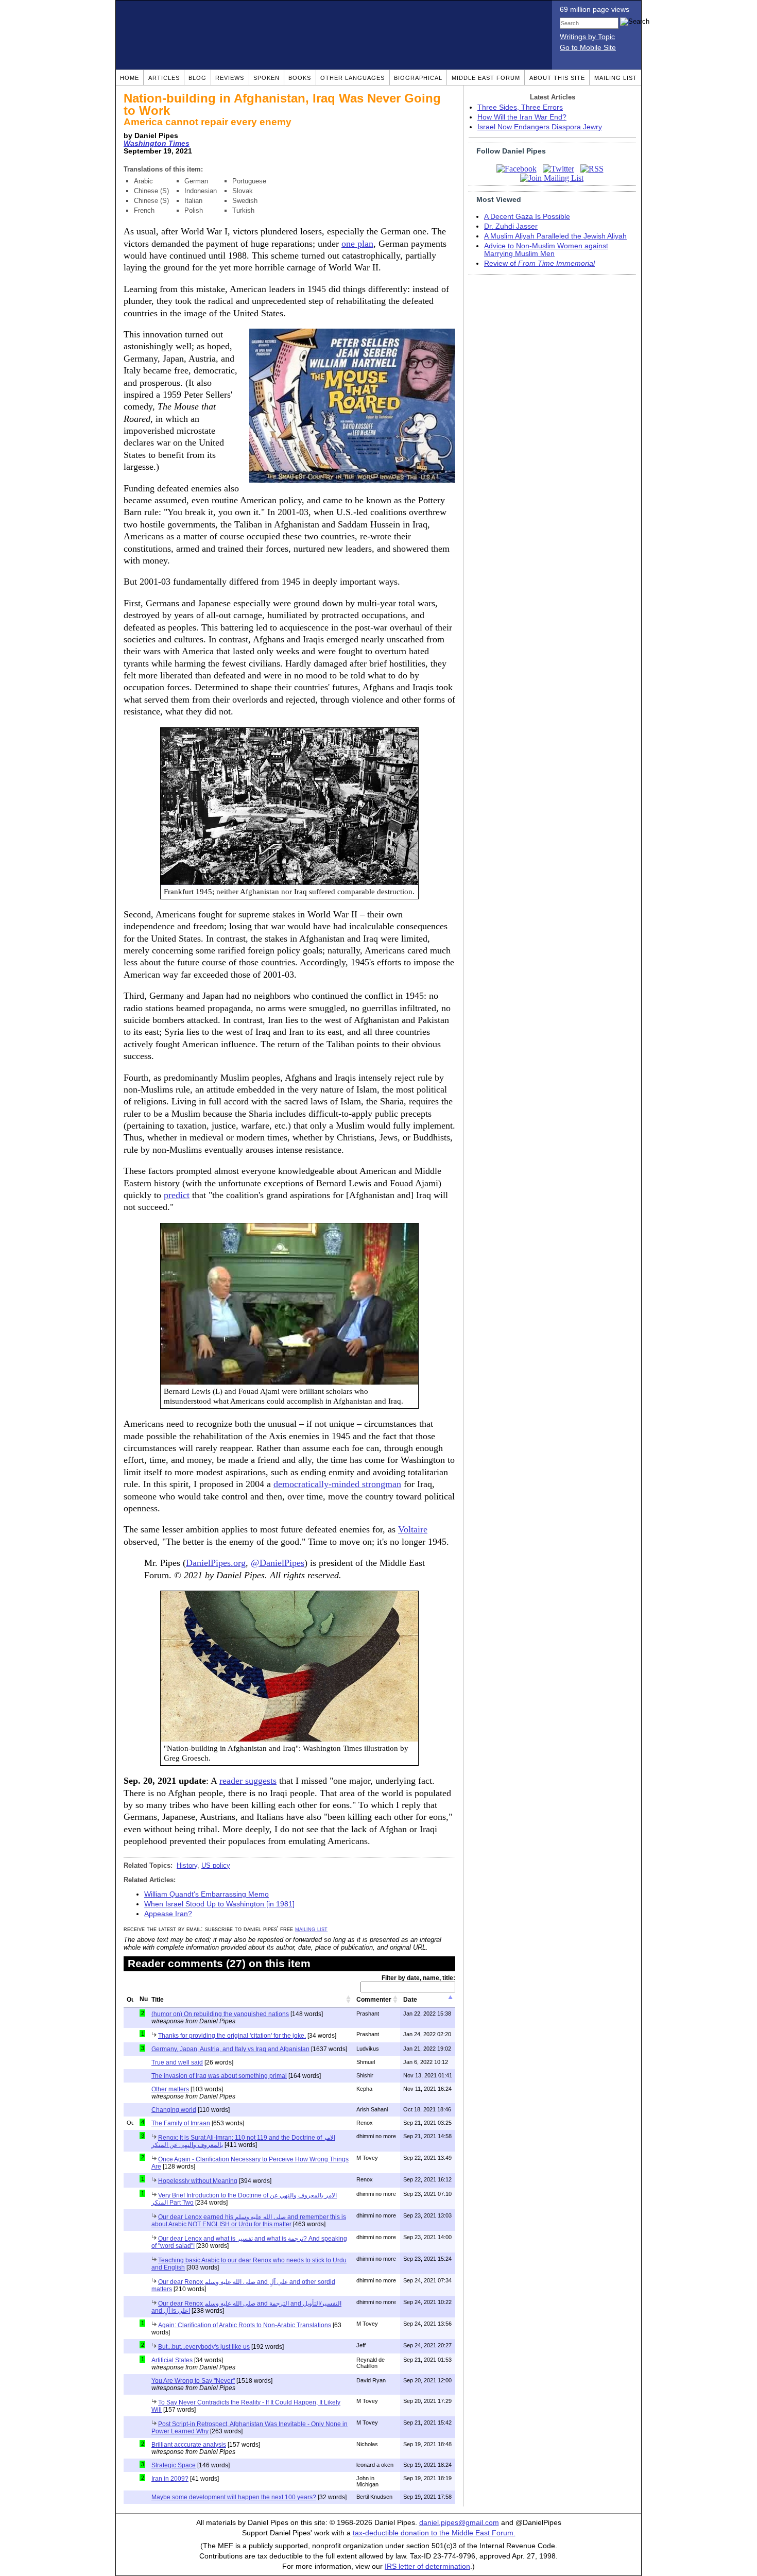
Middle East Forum (486, 78)
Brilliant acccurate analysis (189, 2445)
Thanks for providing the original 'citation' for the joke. (232, 2036)
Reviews (230, 78)
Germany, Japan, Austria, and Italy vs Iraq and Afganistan (230, 2049)
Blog (197, 78)
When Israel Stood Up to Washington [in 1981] (219, 1904)
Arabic (143, 181)
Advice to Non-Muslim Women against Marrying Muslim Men (546, 250)
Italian (193, 201)
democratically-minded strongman (337, 1484)
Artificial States (172, 2360)
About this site (557, 78)
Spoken (266, 78)
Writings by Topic (587, 37)
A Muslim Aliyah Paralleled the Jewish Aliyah (555, 236)
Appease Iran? (168, 1914)
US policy (216, 1865)
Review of (539, 263)
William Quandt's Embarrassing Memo (207, 1894)
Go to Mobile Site (588, 48)
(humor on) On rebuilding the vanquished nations (220, 2014)
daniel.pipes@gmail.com (459, 2523)
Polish (194, 210)
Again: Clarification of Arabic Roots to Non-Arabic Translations (245, 2325)
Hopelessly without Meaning (198, 2181)
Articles (164, 78)
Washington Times (157, 143)
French (144, 210)
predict (177, 1195)
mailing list (311, 1929)
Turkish (243, 210)
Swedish (245, 201)
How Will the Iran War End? (522, 117)
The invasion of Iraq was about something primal (219, 2076)
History (187, 1865)
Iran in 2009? (170, 2479)
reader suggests (248, 1781)
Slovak (243, 191)
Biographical (418, 78)
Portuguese (249, 181)
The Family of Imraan (181, 2123)
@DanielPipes (278, 1563)
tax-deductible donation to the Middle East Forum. (434, 2533)
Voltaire (413, 1529)
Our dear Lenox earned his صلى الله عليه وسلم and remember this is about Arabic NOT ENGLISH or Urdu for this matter (249, 2221)
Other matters (170, 2089)
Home (130, 78)
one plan (357, 244)
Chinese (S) (151, 191)
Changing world (174, 2110)
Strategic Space (174, 2465)
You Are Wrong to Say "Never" (193, 2381)
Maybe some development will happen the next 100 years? (234, 2497)
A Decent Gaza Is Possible (527, 217)
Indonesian (201, 191)
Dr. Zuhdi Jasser (511, 226)
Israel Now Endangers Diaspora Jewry (540, 127)
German (196, 181)
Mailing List (616, 78)
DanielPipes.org (216, 1563)
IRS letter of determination (427, 2566)
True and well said (177, 2062)
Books (300, 78)
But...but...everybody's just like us (204, 2347)
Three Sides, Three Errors (520, 107)
